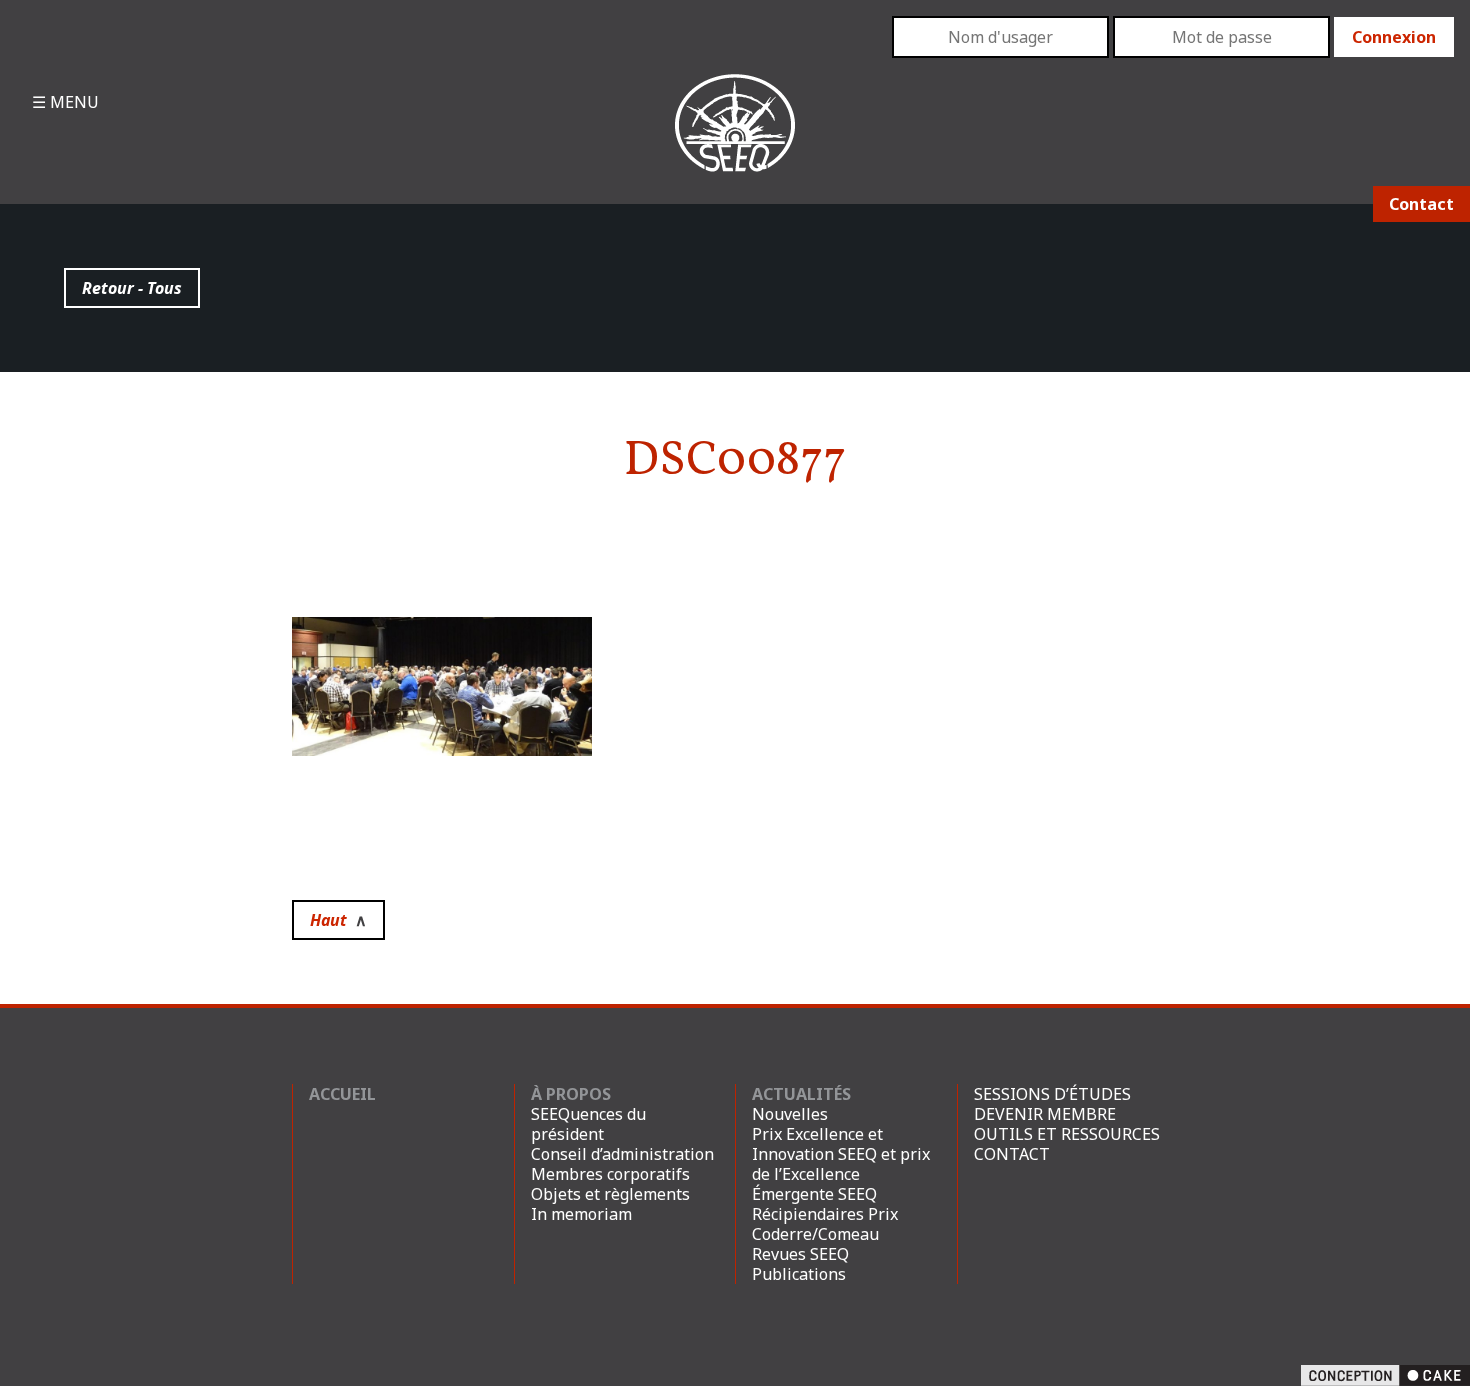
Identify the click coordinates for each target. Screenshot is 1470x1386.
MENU (72, 102)
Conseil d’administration (622, 1154)
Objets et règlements (610, 1194)
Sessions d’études (1052, 1094)
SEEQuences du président (588, 1124)
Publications (799, 1274)
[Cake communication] (1385, 1374)
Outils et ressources (1067, 1134)
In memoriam (581, 1214)
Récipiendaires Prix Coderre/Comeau (825, 1224)
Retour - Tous (132, 288)
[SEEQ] (735, 139)
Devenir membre (1045, 1114)
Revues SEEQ (800, 1254)
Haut (338, 920)
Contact (1421, 204)
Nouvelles (790, 1114)
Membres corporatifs (610, 1174)
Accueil (342, 1094)
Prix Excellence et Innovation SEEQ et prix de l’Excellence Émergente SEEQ (841, 1164)
